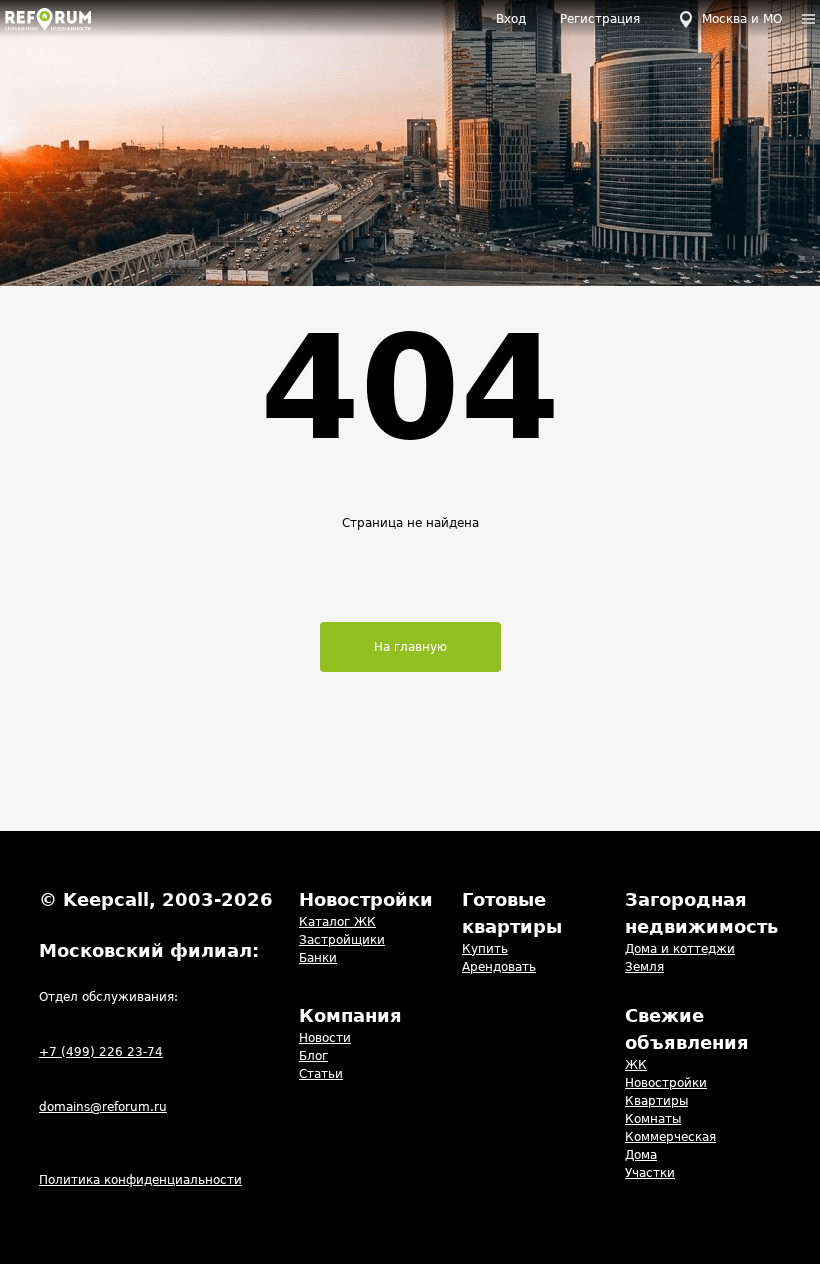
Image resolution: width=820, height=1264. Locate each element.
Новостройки (666, 1083)
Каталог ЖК (337, 922)
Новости (325, 1038)
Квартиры (656, 1101)
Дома (641, 1155)
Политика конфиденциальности (140, 1180)
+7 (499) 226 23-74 (101, 1052)
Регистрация (600, 19)
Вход (511, 19)
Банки (318, 958)
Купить (485, 949)
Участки (650, 1173)
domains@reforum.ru (103, 1107)
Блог (313, 1056)
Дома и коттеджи (680, 949)
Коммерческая (670, 1137)
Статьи (321, 1074)
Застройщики (342, 940)
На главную (410, 647)
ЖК (636, 1065)
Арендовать (499, 967)
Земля (644, 967)
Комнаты (653, 1119)
